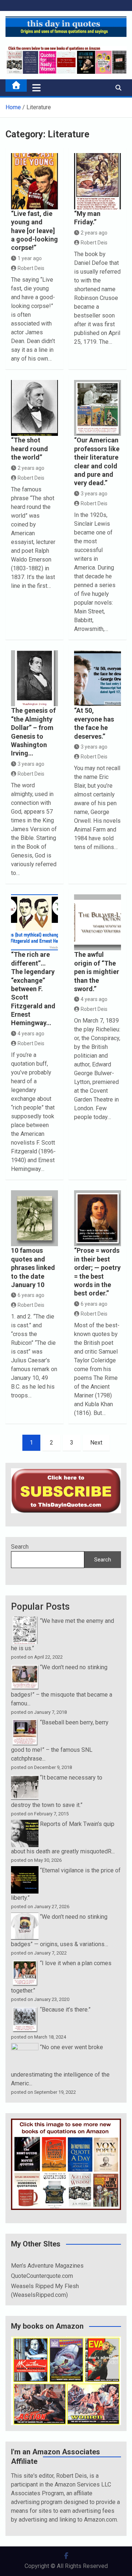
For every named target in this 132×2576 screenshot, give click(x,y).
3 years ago (94, 494)
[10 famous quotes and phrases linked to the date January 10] (34, 1218)
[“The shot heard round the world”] (34, 408)
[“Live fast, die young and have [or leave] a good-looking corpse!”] (34, 181)
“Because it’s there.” (65, 2010)
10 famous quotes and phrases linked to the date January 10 (33, 1268)
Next (96, 1443)
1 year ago (30, 258)
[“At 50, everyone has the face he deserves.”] (98, 678)
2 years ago (94, 233)
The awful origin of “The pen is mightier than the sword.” (97, 972)
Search (20, 1547)
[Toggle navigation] (36, 88)
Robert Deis (31, 268)
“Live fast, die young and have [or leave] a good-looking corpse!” (34, 231)
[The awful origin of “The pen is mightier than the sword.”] (98, 922)
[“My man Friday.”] (98, 181)
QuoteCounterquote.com (42, 2276)
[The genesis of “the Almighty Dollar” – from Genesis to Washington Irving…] (34, 678)
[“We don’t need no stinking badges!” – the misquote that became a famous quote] (25, 1667)
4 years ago (31, 1034)
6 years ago (31, 1295)
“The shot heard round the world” (30, 449)
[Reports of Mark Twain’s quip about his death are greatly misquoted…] (25, 1824)
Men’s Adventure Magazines (47, 2266)
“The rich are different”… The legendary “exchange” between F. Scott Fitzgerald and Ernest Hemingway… (33, 989)
